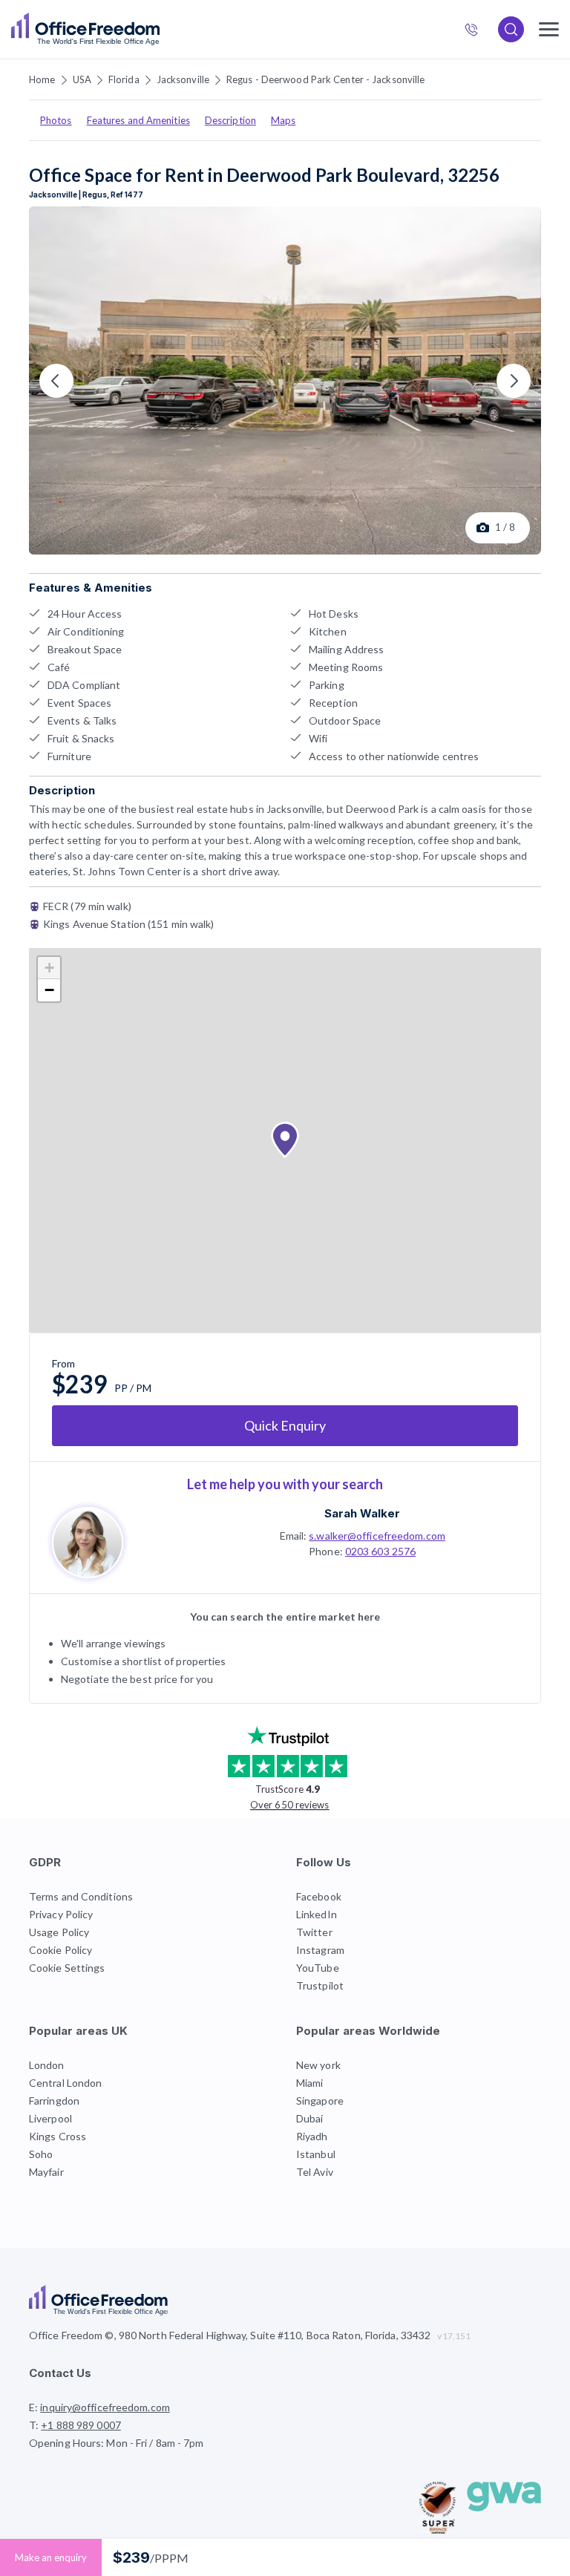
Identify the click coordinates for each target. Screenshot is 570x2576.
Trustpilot (320, 1985)
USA (82, 79)
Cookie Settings (67, 1968)
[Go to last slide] (56, 381)
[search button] (158, 30)
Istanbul (316, 2154)
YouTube (318, 1968)
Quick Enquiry (285, 1425)
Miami (310, 2083)
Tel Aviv (315, 2172)
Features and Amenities (138, 120)
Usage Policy (59, 1932)
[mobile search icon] (511, 29)
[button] (285, 1140)
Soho (41, 2154)
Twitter (314, 1932)
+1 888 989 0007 (478, 31)
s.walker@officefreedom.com (377, 1536)
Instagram (320, 1950)
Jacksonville (183, 79)
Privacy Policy (61, 1914)
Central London (65, 2083)
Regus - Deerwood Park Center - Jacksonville (325, 79)
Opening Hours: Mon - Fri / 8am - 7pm (117, 2443)
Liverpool (50, 2118)
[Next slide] (514, 381)
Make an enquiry (51, 2557)
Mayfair (46, 2172)
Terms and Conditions (81, 1896)
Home (42, 79)
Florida (124, 79)
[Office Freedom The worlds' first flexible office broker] (85, 29)
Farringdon (54, 2101)
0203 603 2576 (380, 1551)
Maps (283, 120)
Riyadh (312, 2136)
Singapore (320, 2101)
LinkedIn (317, 1914)
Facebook (319, 1896)
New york (318, 2065)
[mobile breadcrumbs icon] (549, 29)
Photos (56, 120)
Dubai (310, 2118)
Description (230, 120)
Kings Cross (58, 2136)
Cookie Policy (60, 1950)
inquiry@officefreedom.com (105, 2407)
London (47, 2065)
